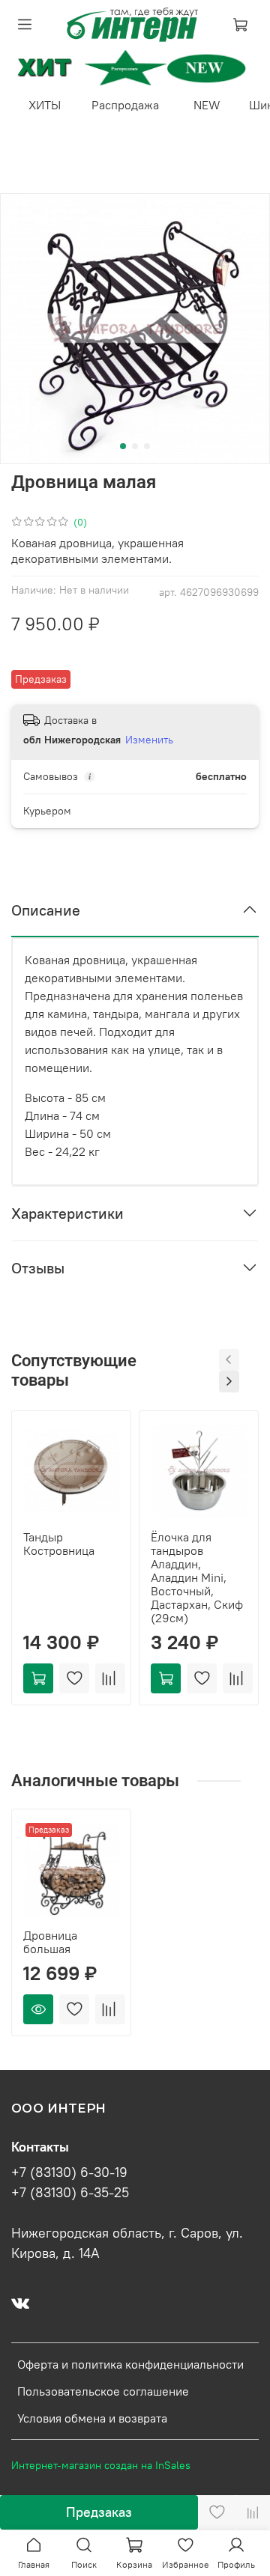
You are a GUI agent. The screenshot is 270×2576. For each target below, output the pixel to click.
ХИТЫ (45, 105)
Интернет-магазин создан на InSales (101, 2465)
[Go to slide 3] (147, 446)
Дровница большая (50, 1942)
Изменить (149, 740)
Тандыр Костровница (59, 1544)
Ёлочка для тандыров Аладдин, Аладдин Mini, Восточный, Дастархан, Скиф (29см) (197, 1577)
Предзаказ (99, 2512)
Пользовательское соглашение (103, 2391)
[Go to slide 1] (123, 446)
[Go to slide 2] (135, 446)
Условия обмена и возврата (92, 2418)
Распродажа (125, 105)
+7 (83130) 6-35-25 (70, 2193)
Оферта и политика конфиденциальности (130, 2364)
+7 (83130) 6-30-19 (69, 2172)
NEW (207, 105)
